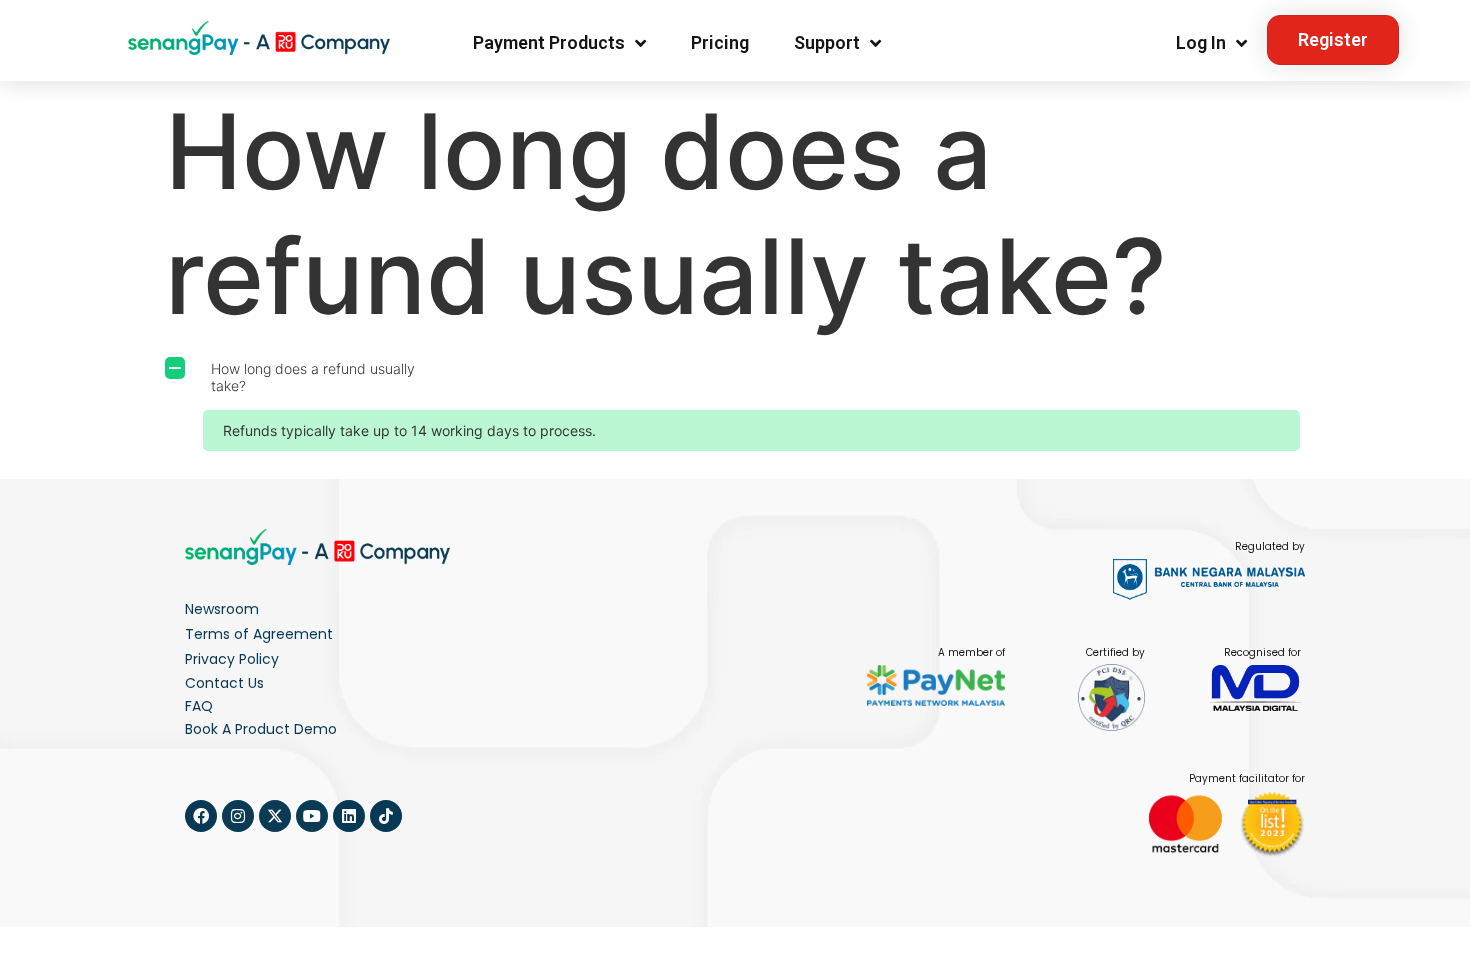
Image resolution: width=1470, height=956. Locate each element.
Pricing (720, 42)
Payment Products (549, 42)
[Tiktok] (386, 816)
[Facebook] (201, 816)
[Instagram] (238, 816)
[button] (735, 378)
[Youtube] (312, 816)
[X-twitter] (275, 816)
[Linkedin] (349, 816)
